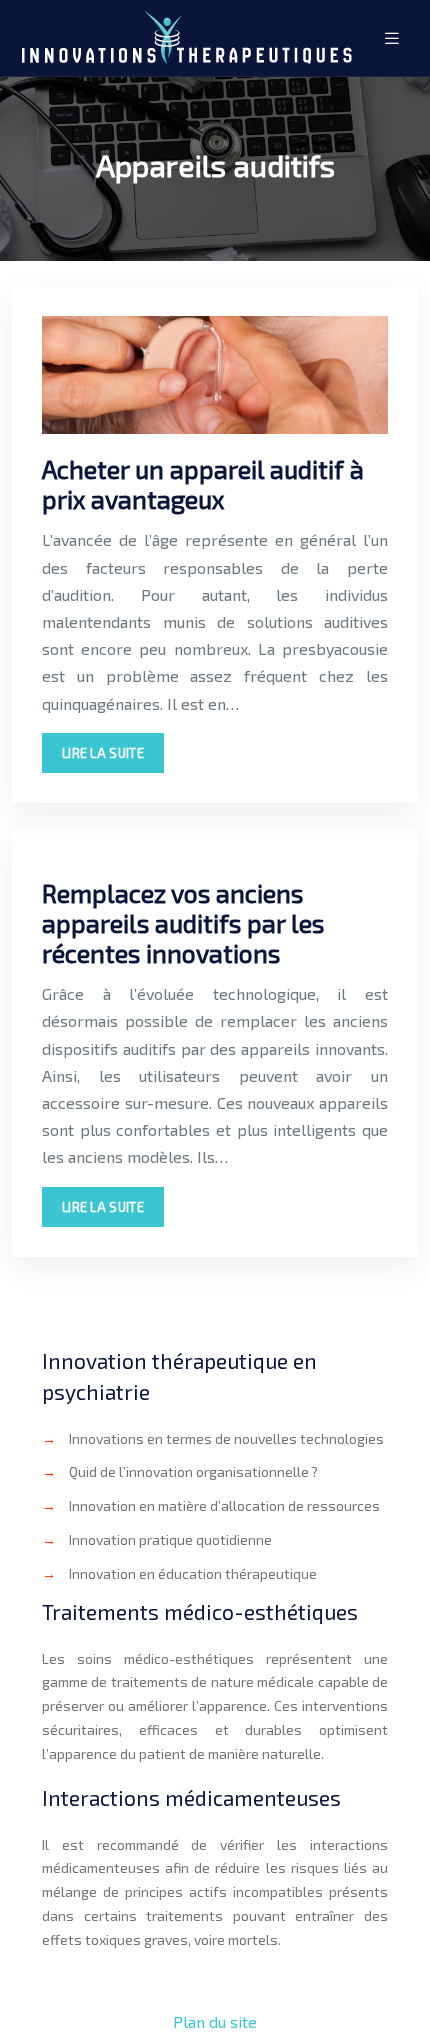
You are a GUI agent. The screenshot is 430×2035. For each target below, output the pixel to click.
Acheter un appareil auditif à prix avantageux (203, 484)
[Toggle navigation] (392, 38)
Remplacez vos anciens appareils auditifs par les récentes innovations (183, 923)
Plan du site (215, 2021)
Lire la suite (103, 753)
